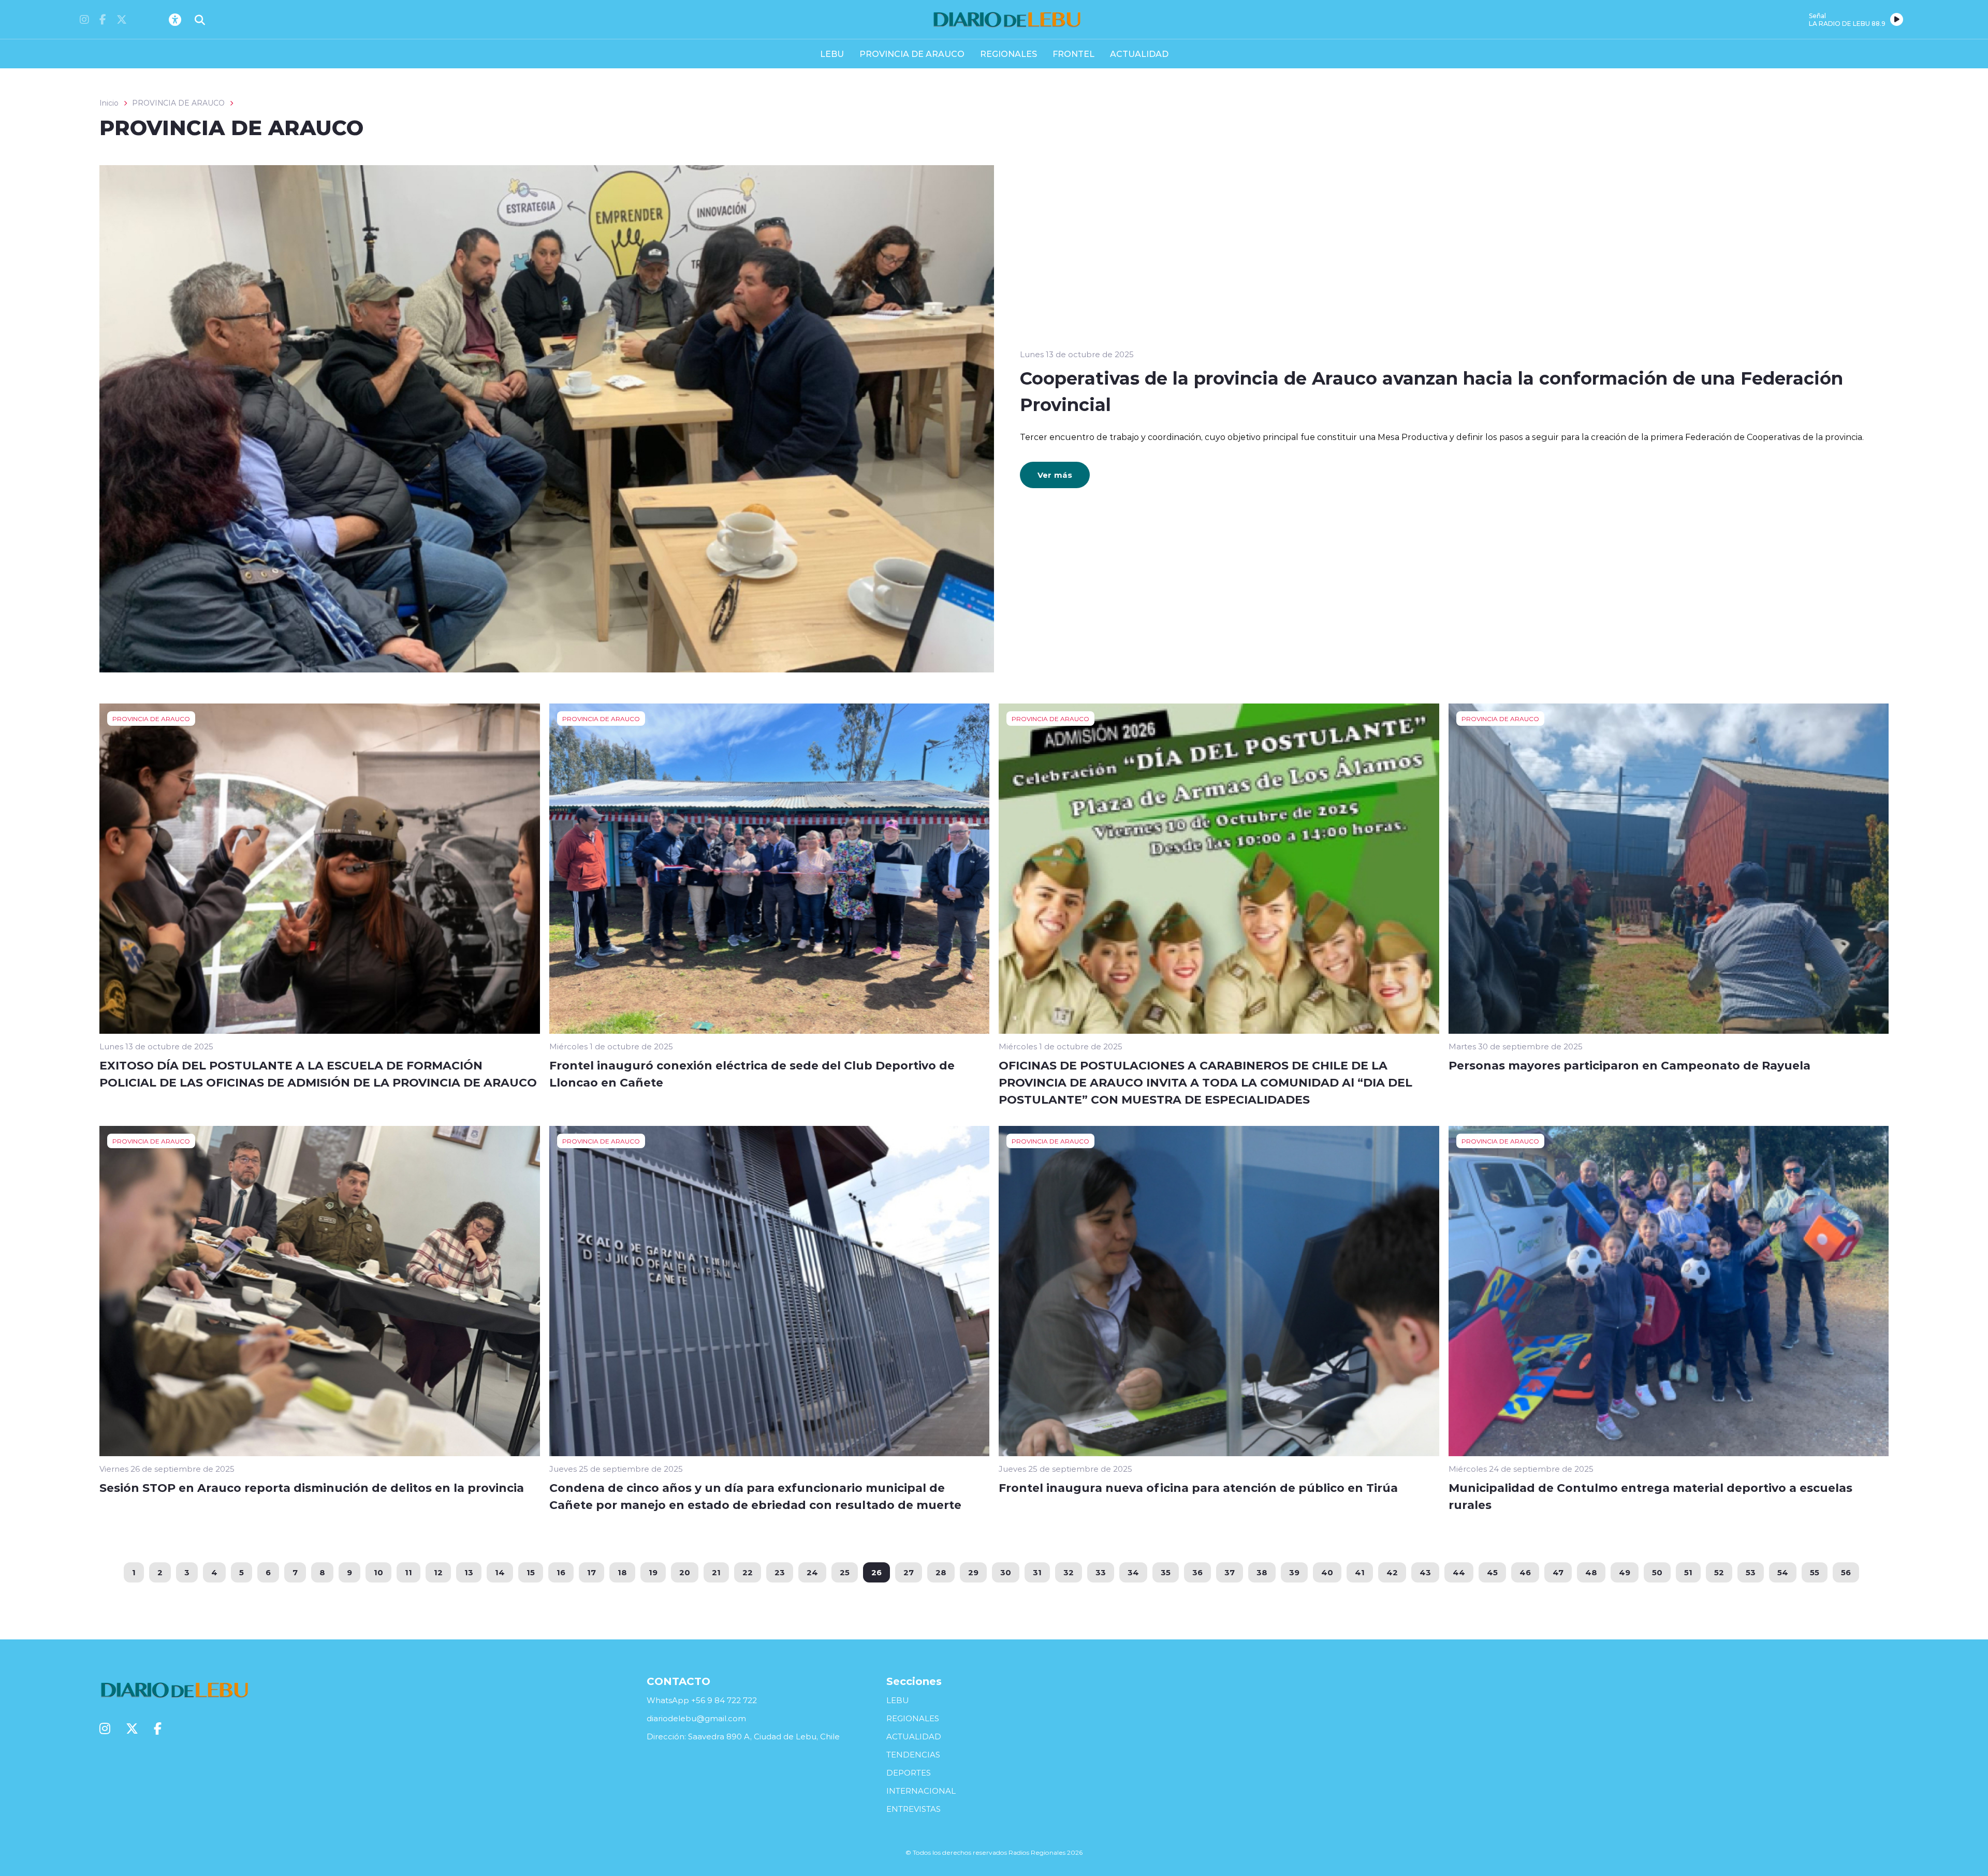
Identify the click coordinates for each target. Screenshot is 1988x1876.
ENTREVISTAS (913, 1809)
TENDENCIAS (913, 1755)
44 (1459, 1572)
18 (622, 1572)
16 (561, 1572)
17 (591, 1572)
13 (469, 1572)
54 (1783, 1572)
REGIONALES (1008, 54)
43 (1425, 1572)
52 (1719, 1572)
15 (531, 1572)
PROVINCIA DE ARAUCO (912, 54)
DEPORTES (909, 1773)
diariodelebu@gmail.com (696, 1718)
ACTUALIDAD (1139, 54)
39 (1294, 1572)
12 (438, 1572)
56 (1846, 1572)
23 (780, 1572)
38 (1262, 1572)
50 (1657, 1572)
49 (1625, 1572)
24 (812, 1572)
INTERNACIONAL (921, 1791)
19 (653, 1572)
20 (685, 1572)
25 (845, 1572)
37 (1230, 1572)
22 (748, 1572)
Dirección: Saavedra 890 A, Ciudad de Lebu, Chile (743, 1736)
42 (1392, 1572)
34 (1133, 1572)
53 (1751, 1572)
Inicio (109, 103)
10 (378, 1572)
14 (500, 1572)
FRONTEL (1073, 54)
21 (716, 1572)
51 (1688, 1572)
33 (1101, 1572)
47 (1558, 1572)
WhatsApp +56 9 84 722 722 (702, 1700)
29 (973, 1572)
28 (941, 1572)
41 (1360, 1572)
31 (1037, 1572)
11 (408, 1572)
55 (1815, 1572)
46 (1525, 1572)
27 (909, 1572)
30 (1006, 1572)
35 (1166, 1572)
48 (1591, 1572)
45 (1492, 1572)
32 (1069, 1572)
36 (1197, 1572)
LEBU (832, 54)
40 (1327, 1572)
